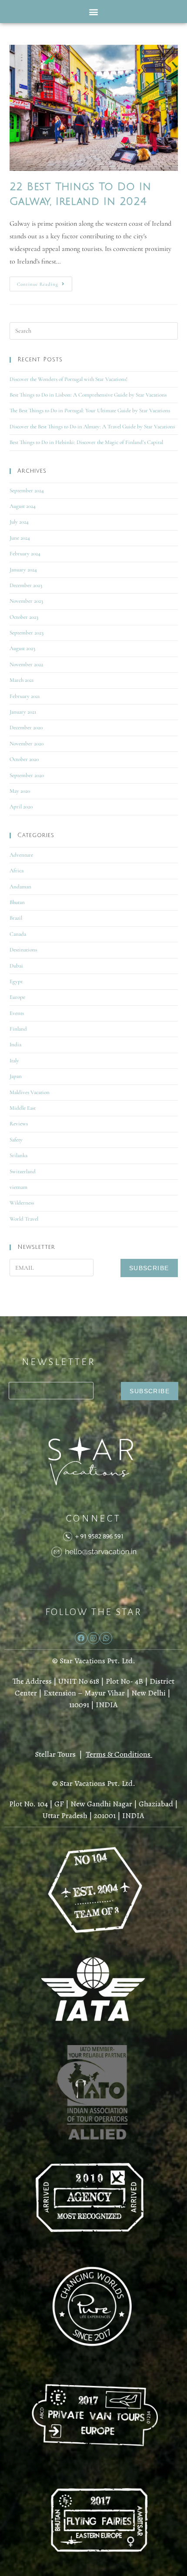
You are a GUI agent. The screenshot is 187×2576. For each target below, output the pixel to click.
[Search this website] (94, 330)
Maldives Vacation (30, 1092)
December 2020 (26, 727)
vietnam (18, 1187)
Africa (17, 871)
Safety (16, 1140)
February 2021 (25, 696)
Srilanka (18, 1155)
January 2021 (23, 712)
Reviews (19, 1124)
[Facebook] (81, 1638)
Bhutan (17, 902)
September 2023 (27, 633)
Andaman (20, 887)
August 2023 (22, 648)
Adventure (21, 855)
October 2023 (24, 617)
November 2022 (26, 664)
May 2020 (20, 791)
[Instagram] (94, 1638)
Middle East (23, 1108)
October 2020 (24, 759)
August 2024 (23, 506)
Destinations (23, 950)
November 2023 (26, 601)
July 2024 (19, 522)
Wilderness (22, 1203)
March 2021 (22, 680)
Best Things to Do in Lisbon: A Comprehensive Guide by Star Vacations (88, 395)
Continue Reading (45, 282)
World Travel (24, 1219)
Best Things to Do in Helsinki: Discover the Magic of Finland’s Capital (86, 442)
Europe (17, 997)
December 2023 (26, 585)
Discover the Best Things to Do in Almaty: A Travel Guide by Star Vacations (92, 427)
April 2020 (21, 807)
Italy (14, 1061)
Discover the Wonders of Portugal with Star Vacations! (68, 379)
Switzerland (23, 1171)
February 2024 (25, 554)
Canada (18, 934)
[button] (94, 12)
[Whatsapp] (106, 1638)
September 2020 (27, 775)
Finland (18, 1029)
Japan (16, 1076)
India (15, 1044)
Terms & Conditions (118, 1754)
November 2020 (27, 744)
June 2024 (20, 538)
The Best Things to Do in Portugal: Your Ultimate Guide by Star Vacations (90, 410)
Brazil (16, 918)
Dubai (16, 966)
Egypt (16, 981)
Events (17, 1013)
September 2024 (27, 491)
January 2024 (23, 570)
